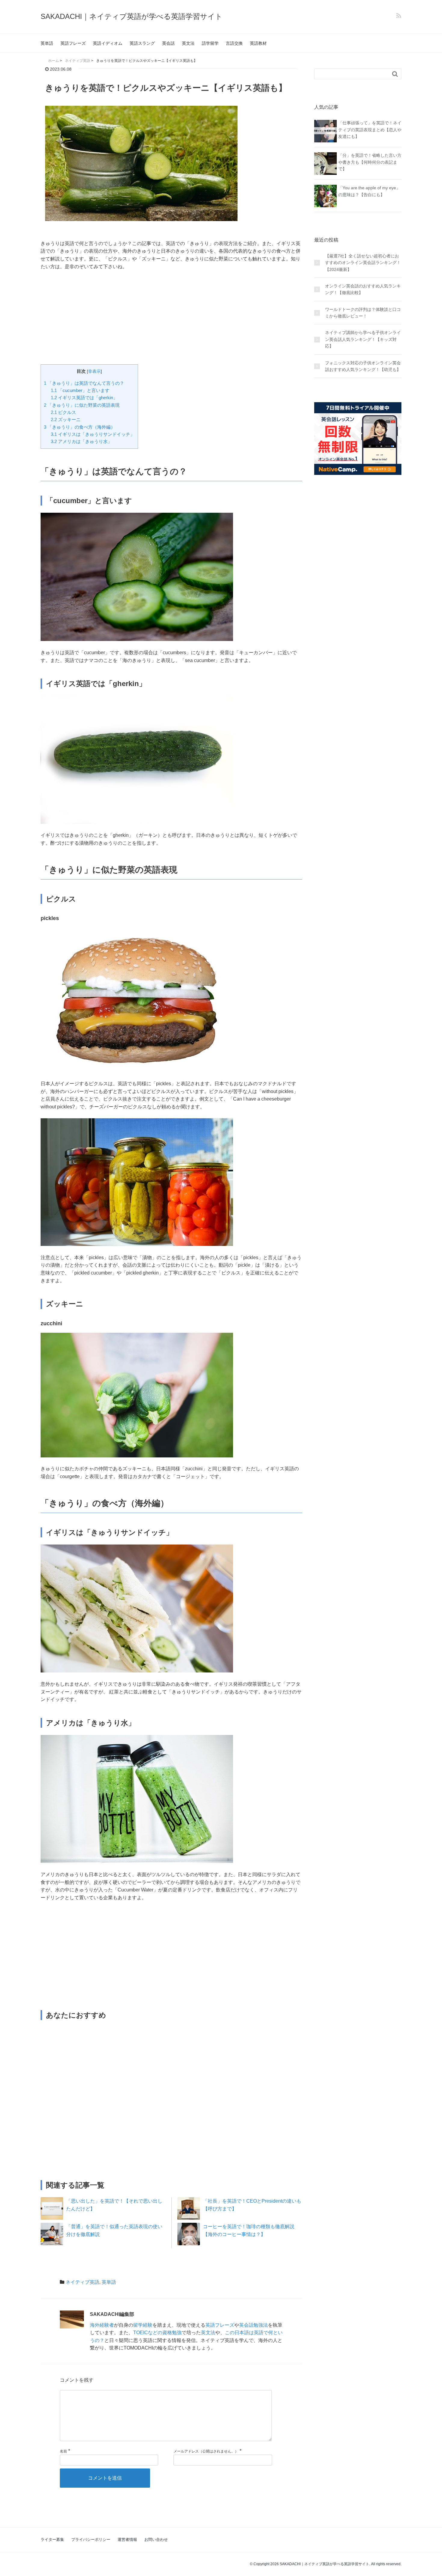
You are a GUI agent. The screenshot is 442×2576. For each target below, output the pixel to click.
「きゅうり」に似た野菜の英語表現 (82, 405)
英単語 (47, 43)
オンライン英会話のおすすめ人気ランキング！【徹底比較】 (363, 289)
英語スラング (142, 43)
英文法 (188, 43)
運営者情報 (127, 2540)
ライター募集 (52, 2540)
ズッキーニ (66, 419)
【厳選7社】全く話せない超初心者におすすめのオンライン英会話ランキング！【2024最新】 (363, 263)
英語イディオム (108, 43)
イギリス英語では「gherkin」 (84, 398)
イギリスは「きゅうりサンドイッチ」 (93, 434)
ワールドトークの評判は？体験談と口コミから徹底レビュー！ (363, 313)
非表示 (94, 371)
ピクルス (63, 412)
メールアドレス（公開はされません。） (206, 2451)
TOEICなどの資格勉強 (157, 2333)
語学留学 (210, 43)
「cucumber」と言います (80, 390)
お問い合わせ (156, 2540)
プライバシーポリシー (91, 2540)
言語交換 (234, 43)
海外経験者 (102, 2325)
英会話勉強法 (253, 2325)
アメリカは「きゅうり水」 (81, 441)
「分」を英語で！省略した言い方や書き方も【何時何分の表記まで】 (370, 162)
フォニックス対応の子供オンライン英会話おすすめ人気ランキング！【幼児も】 (363, 366)
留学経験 (143, 2325)
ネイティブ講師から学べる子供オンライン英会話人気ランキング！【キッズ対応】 (363, 340)
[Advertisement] (171, 320)
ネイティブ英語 (82, 2282)
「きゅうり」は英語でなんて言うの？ (84, 383)
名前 (63, 2451)
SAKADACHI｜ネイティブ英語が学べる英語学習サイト (132, 16)
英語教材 (258, 43)
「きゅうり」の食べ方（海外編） (80, 427)
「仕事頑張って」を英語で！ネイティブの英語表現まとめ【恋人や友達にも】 (370, 130)
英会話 (168, 43)
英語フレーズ (73, 43)
